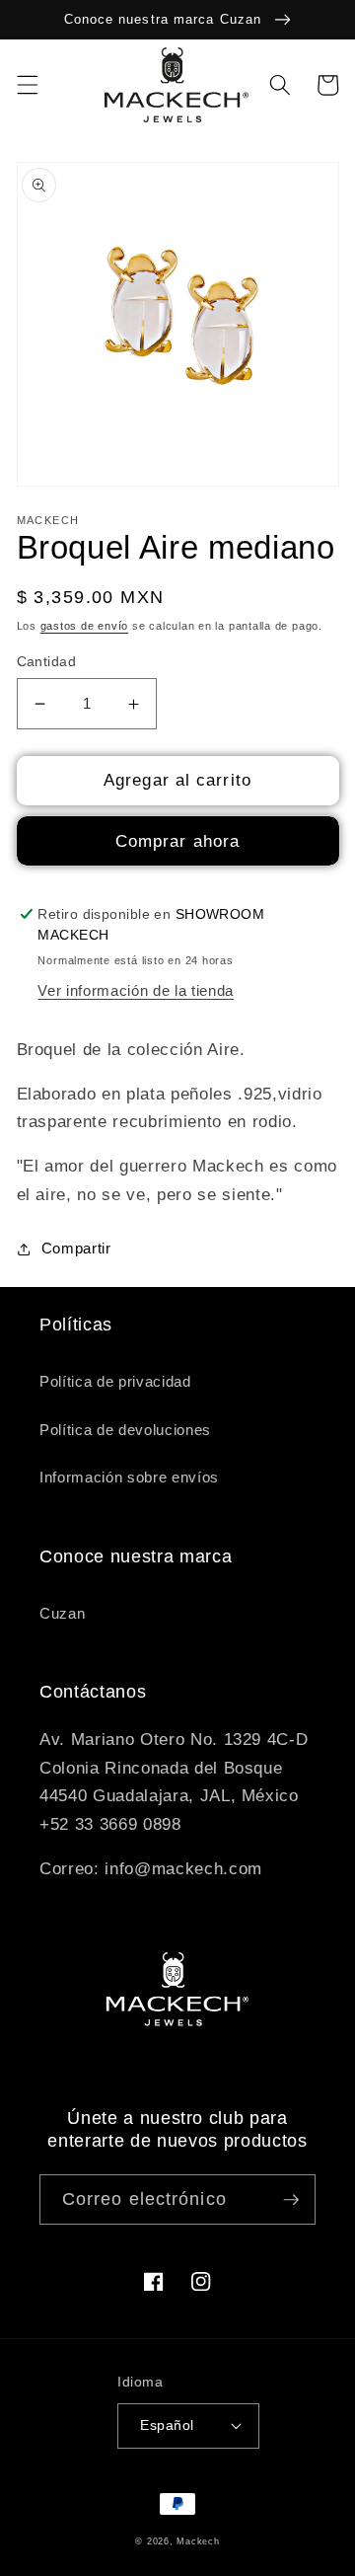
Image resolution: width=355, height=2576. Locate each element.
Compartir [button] (76, 1248)
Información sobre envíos (129, 1477)
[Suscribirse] (291, 2200)
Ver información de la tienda (135, 990)
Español (167, 2425)
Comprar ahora (177, 841)
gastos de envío (85, 626)
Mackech (198, 2541)
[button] (27, 85)
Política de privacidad (115, 1381)
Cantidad (47, 661)
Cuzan (62, 1613)
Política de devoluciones (125, 1430)
